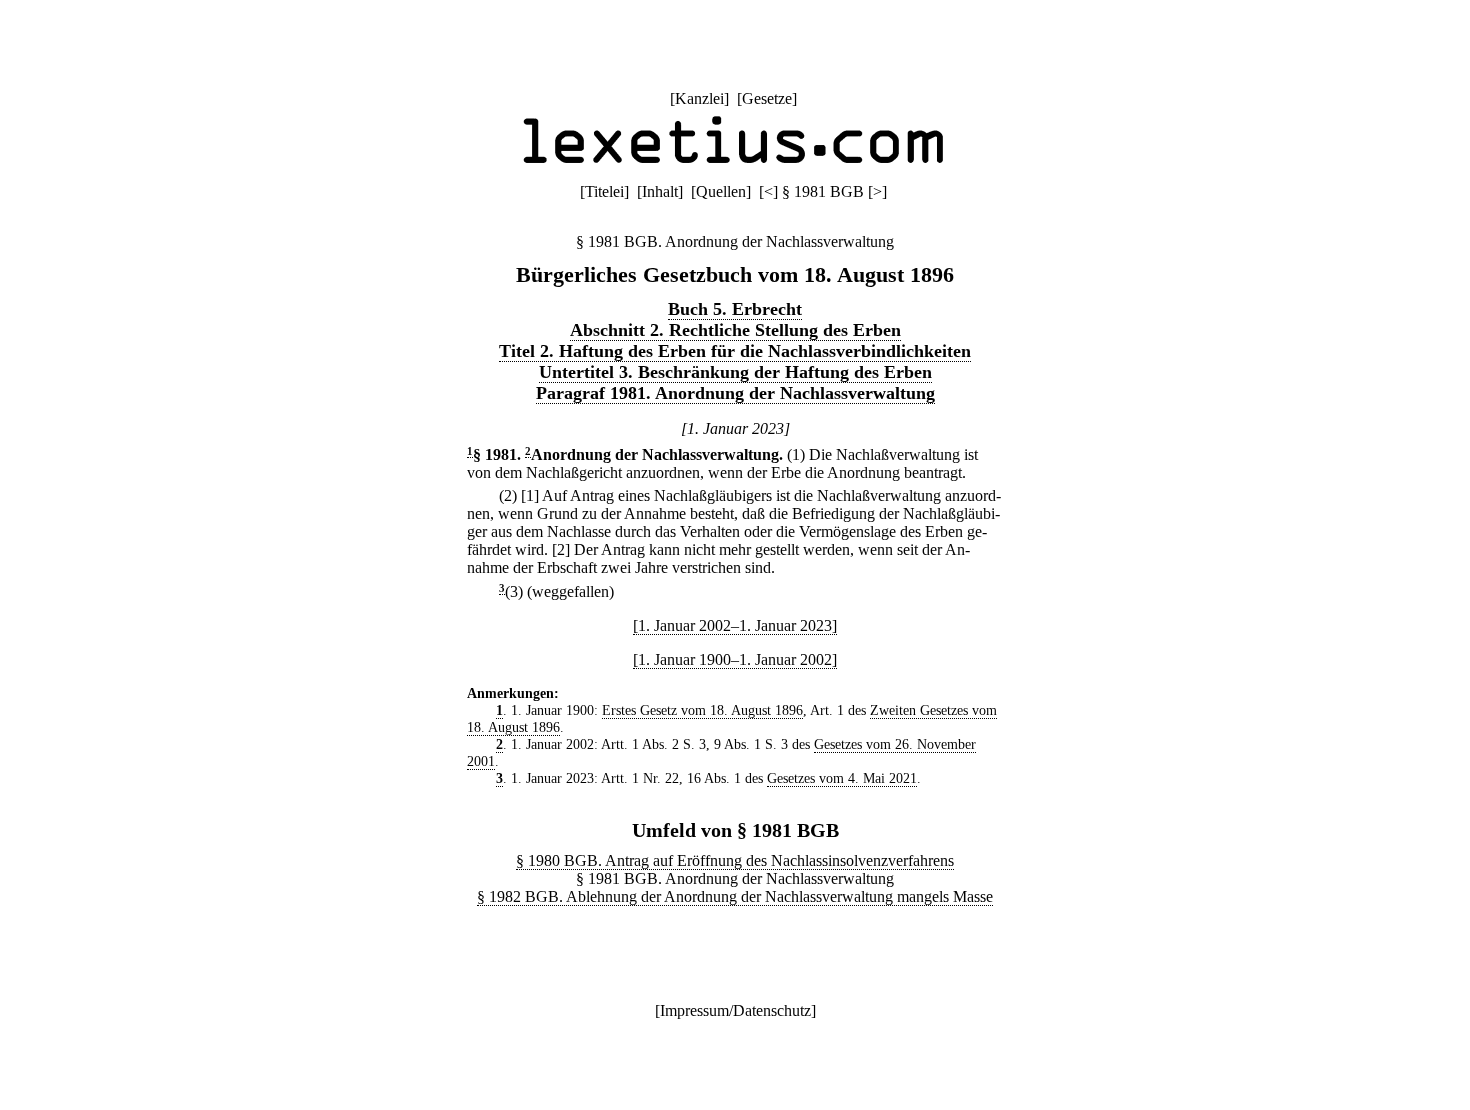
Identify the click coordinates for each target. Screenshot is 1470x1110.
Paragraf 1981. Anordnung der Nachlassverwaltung (735, 393)
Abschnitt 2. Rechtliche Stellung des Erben (735, 330)
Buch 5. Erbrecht (735, 309)
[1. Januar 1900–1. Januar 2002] (735, 659)
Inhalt (660, 191)
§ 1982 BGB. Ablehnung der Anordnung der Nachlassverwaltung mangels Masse (735, 896)
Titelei (604, 191)
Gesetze (767, 98)
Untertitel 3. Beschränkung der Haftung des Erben (735, 372)
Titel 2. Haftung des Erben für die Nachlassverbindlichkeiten (735, 351)
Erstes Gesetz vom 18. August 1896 (702, 710)
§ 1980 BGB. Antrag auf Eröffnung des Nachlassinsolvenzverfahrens (735, 860)
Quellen (721, 191)
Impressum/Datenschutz (735, 1010)
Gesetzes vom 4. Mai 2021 (842, 778)
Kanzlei (699, 98)
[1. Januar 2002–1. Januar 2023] (735, 625)
